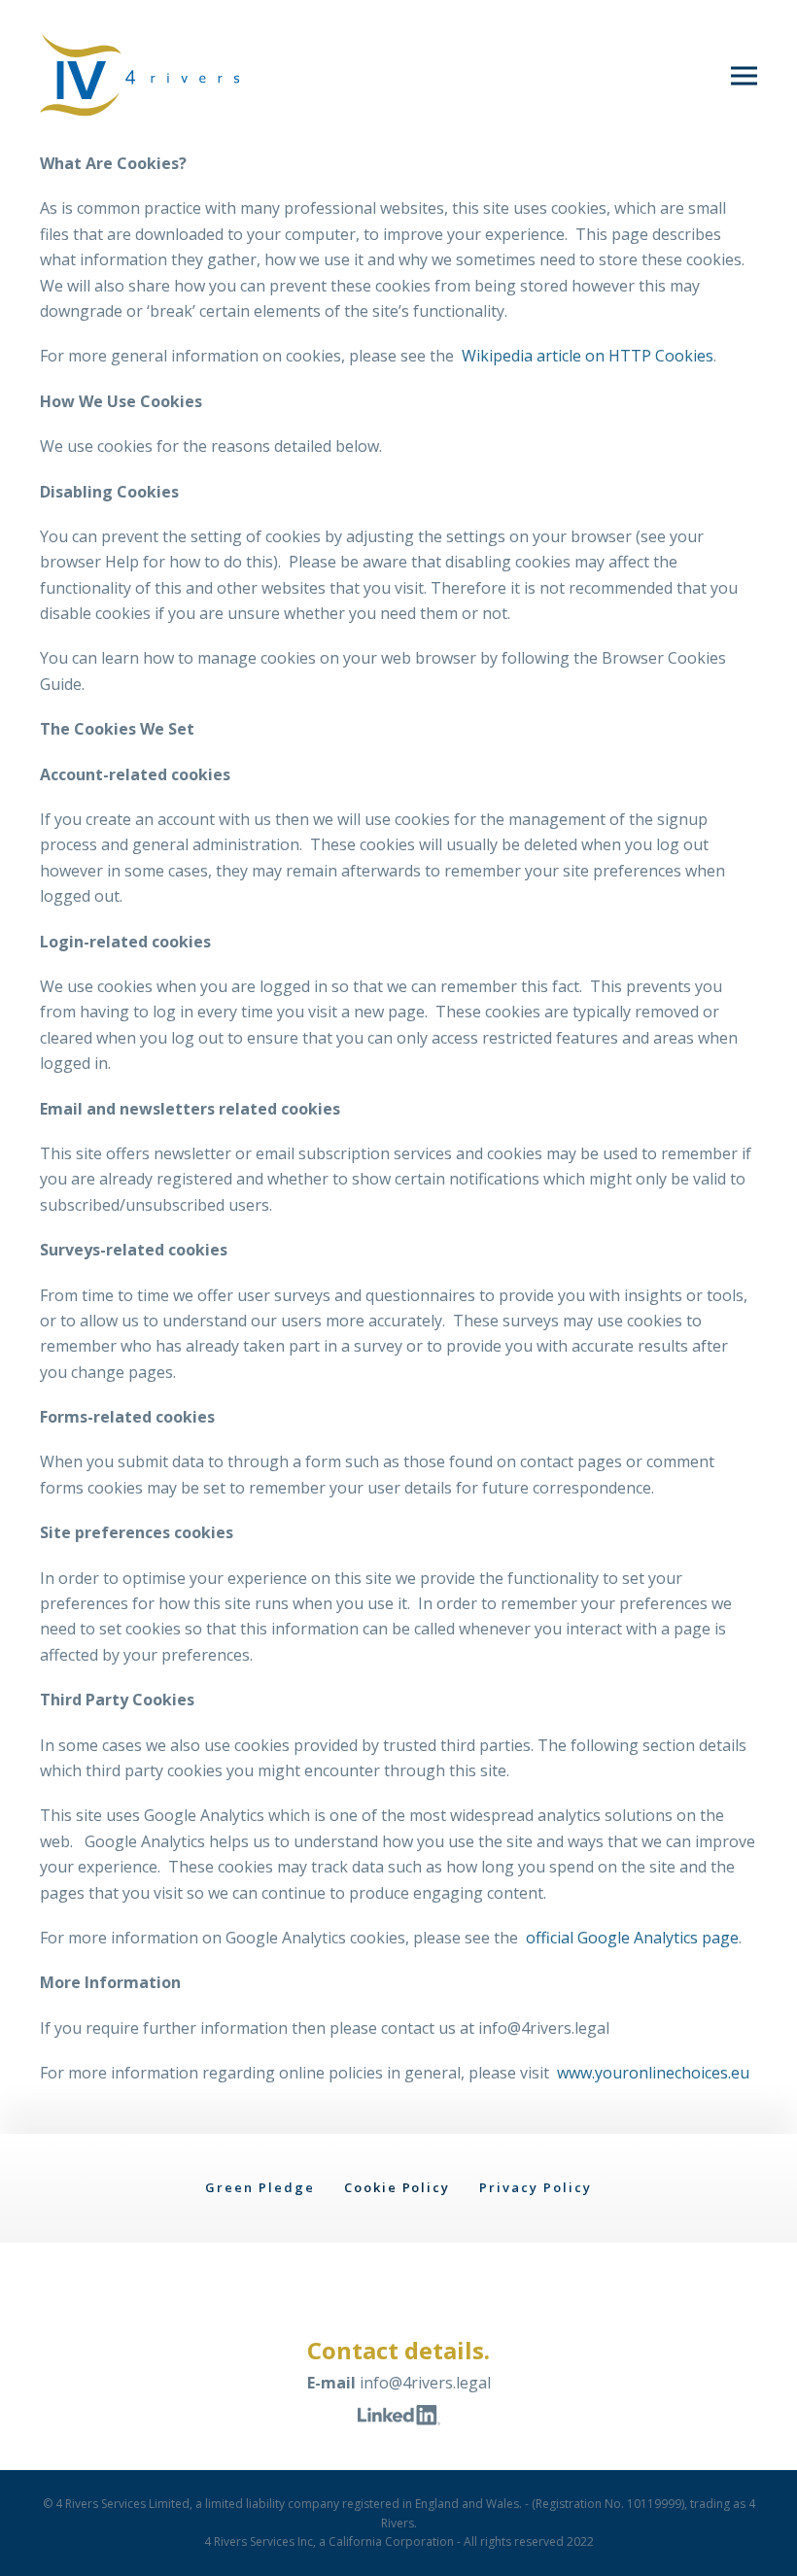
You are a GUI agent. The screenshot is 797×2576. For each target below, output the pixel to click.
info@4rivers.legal (425, 2383)
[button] (744, 75)
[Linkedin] (399, 2414)
